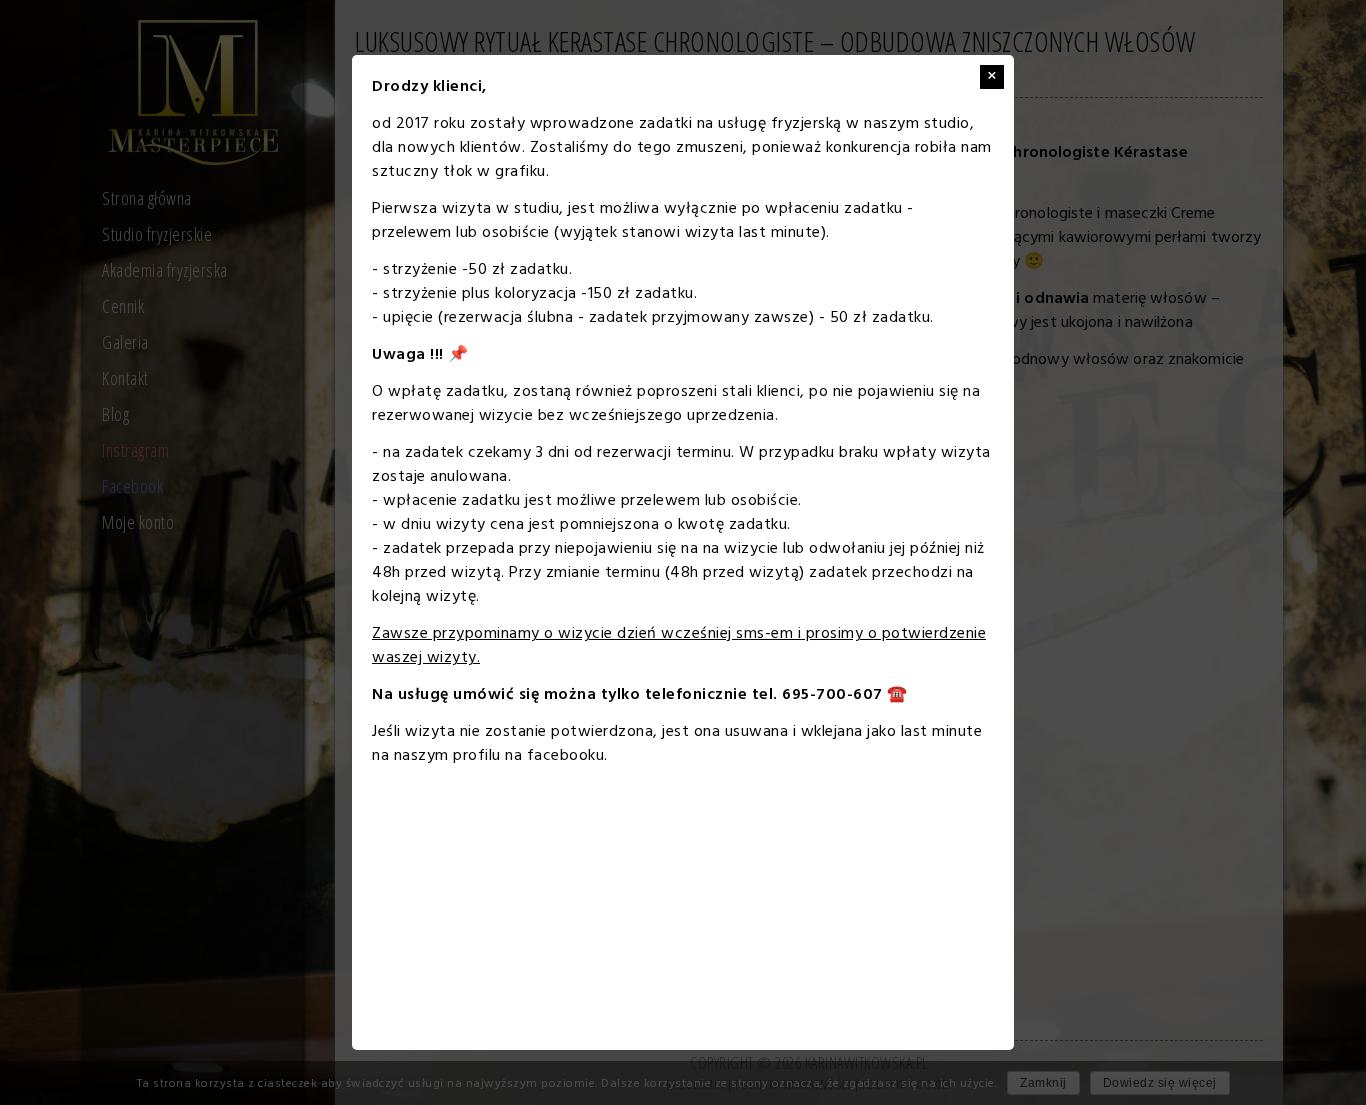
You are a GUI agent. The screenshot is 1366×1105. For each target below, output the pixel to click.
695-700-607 (832, 695)
